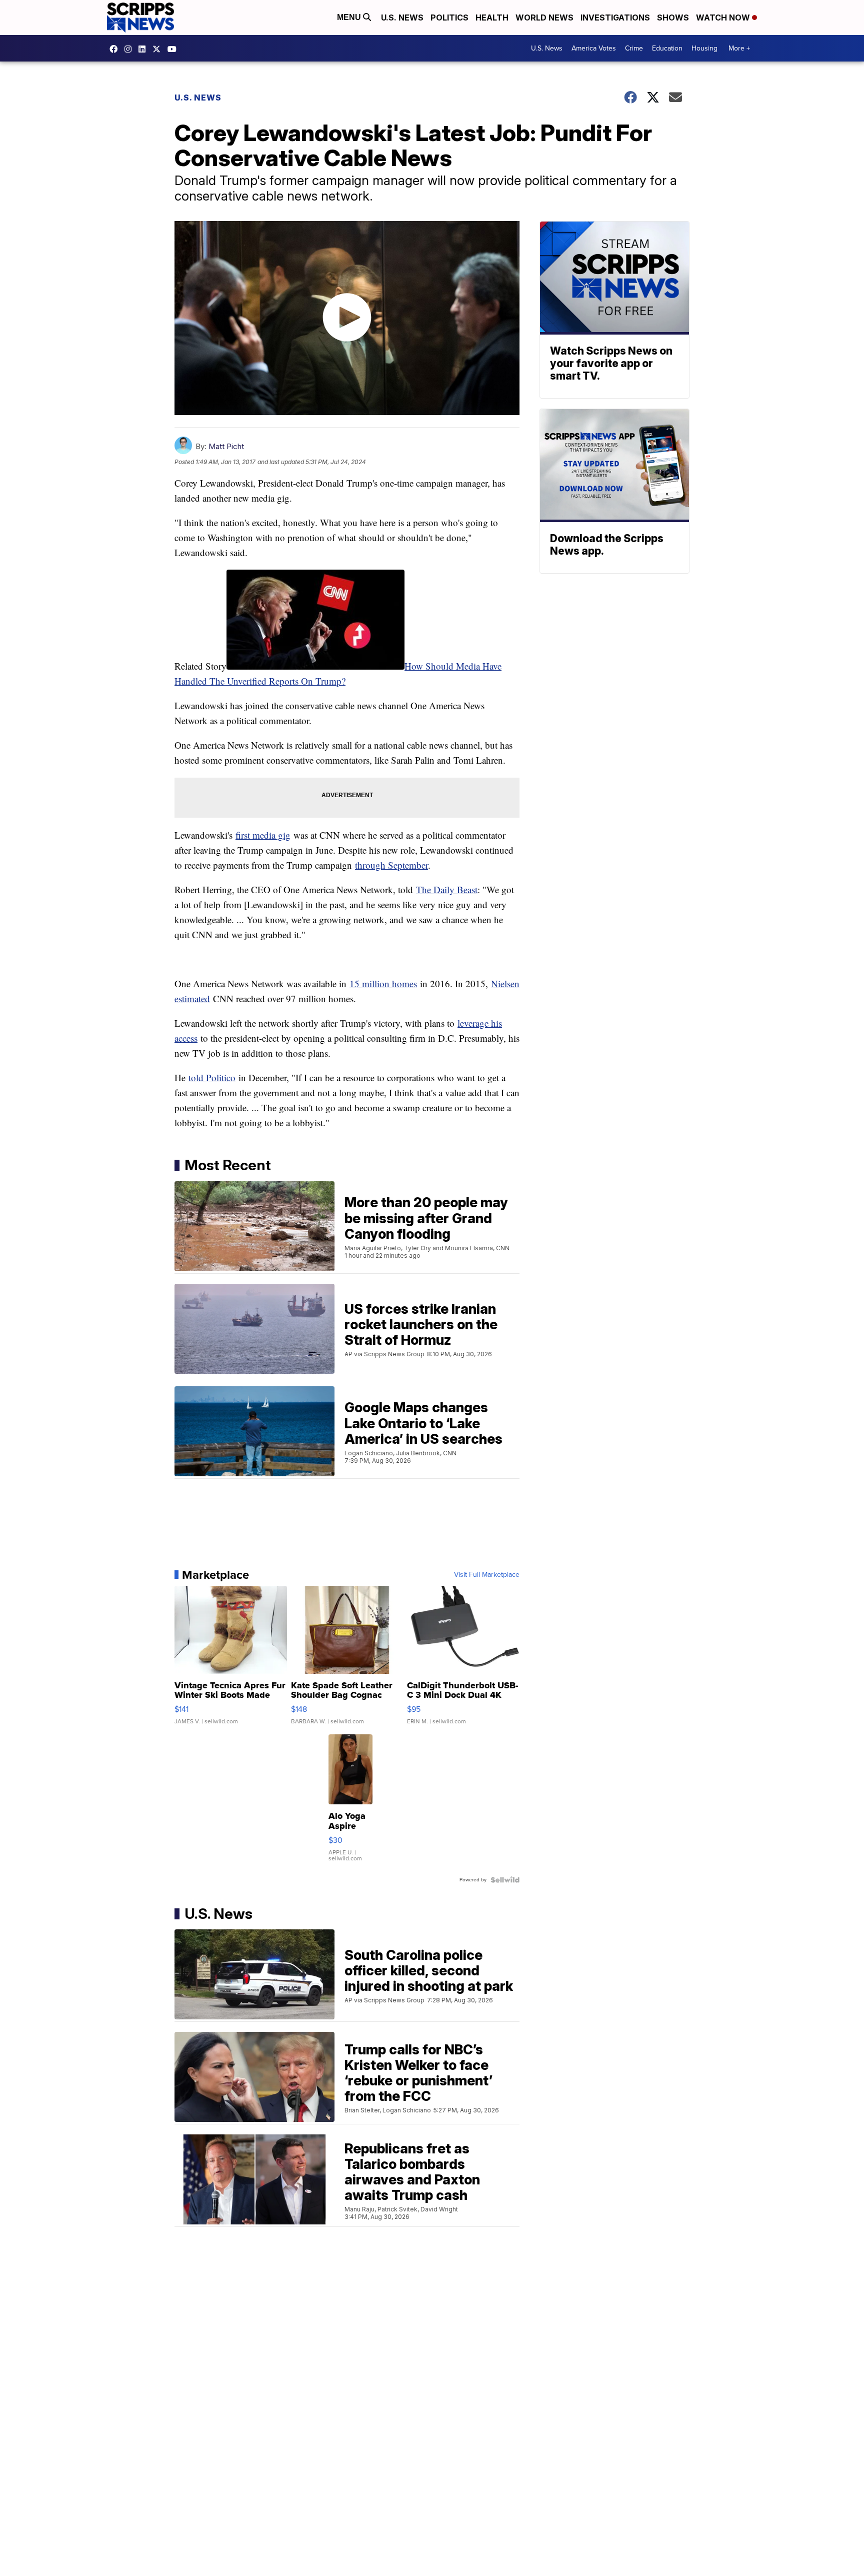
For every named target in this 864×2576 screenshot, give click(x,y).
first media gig (263, 835)
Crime (634, 48)
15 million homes (383, 983)
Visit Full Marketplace (487, 1575)
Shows (673, 18)
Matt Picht (226, 446)
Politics (449, 18)
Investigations (615, 18)
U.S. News (402, 18)
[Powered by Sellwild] (505, 1880)
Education (667, 48)
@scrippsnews (174, 49)
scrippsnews (116, 49)
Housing (704, 48)
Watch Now (724, 18)
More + (739, 48)
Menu (350, 17)
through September (391, 865)
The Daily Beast (447, 889)
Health (492, 18)
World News (544, 18)
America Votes (594, 48)
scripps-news (144, 49)
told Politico (212, 1077)
